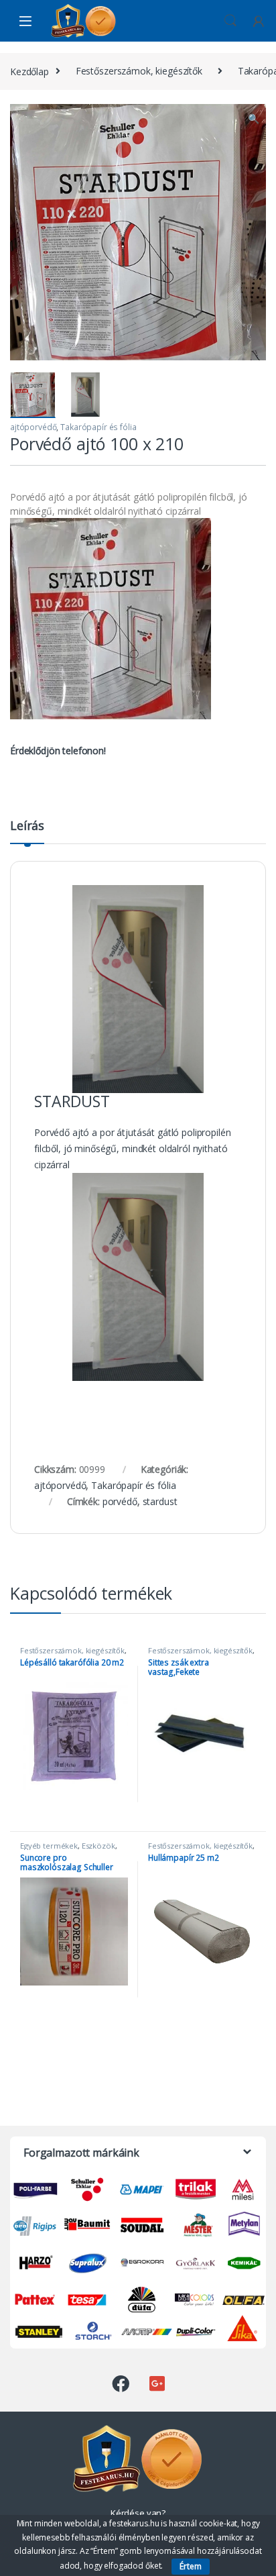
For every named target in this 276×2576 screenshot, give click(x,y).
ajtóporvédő (33, 427)
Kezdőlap (29, 71)
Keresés (230, 21)
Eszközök (98, 1846)
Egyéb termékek (49, 1846)
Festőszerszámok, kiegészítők (139, 71)
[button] (254, 119)
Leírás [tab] (27, 826)
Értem (191, 2566)
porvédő (120, 1501)
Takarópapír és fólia (98, 427)
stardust (160, 1501)
